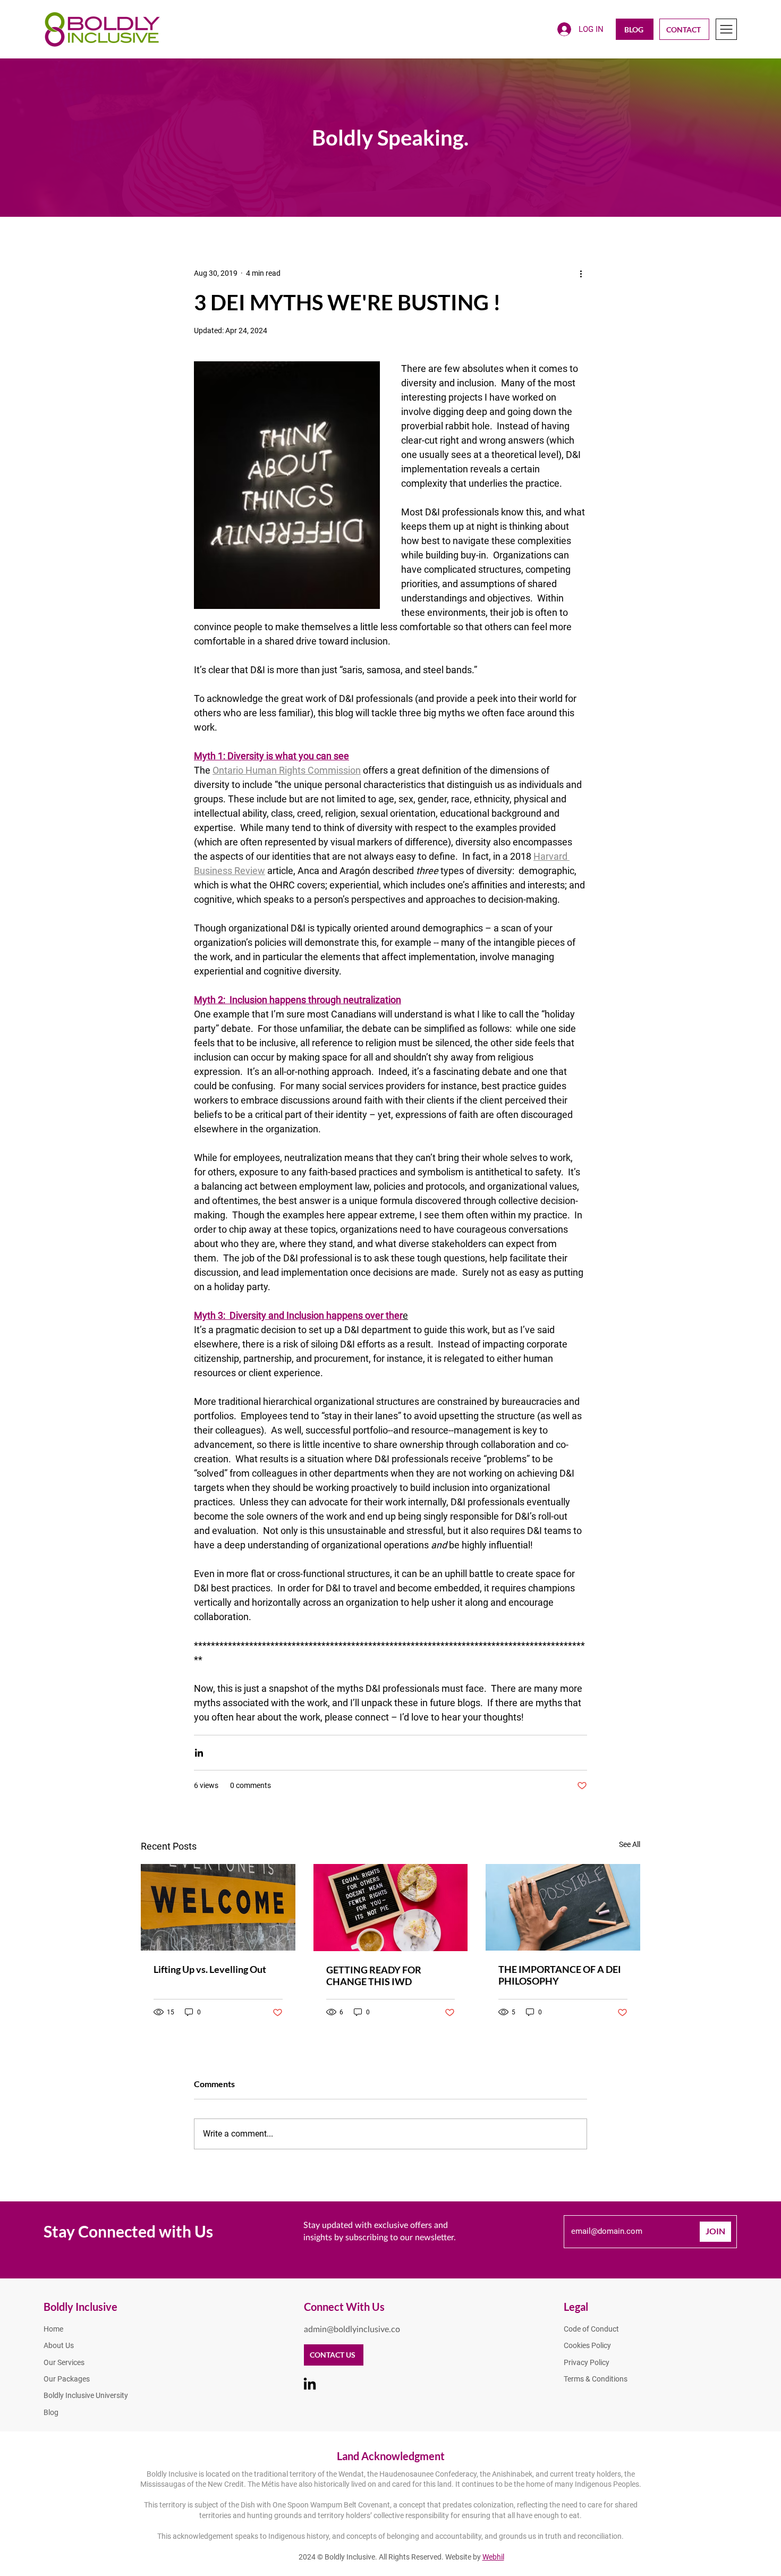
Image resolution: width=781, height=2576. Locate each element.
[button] (726, 29)
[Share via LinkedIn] (199, 1753)
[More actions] (581, 273)
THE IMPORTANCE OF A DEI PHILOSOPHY (560, 1975)
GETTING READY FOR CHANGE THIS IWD (374, 1976)
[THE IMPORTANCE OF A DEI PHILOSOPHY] (563, 1907)
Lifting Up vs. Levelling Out (210, 1969)
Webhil (493, 2557)
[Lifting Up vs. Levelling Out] (218, 1907)
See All (630, 1844)
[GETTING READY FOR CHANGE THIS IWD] (391, 1908)
